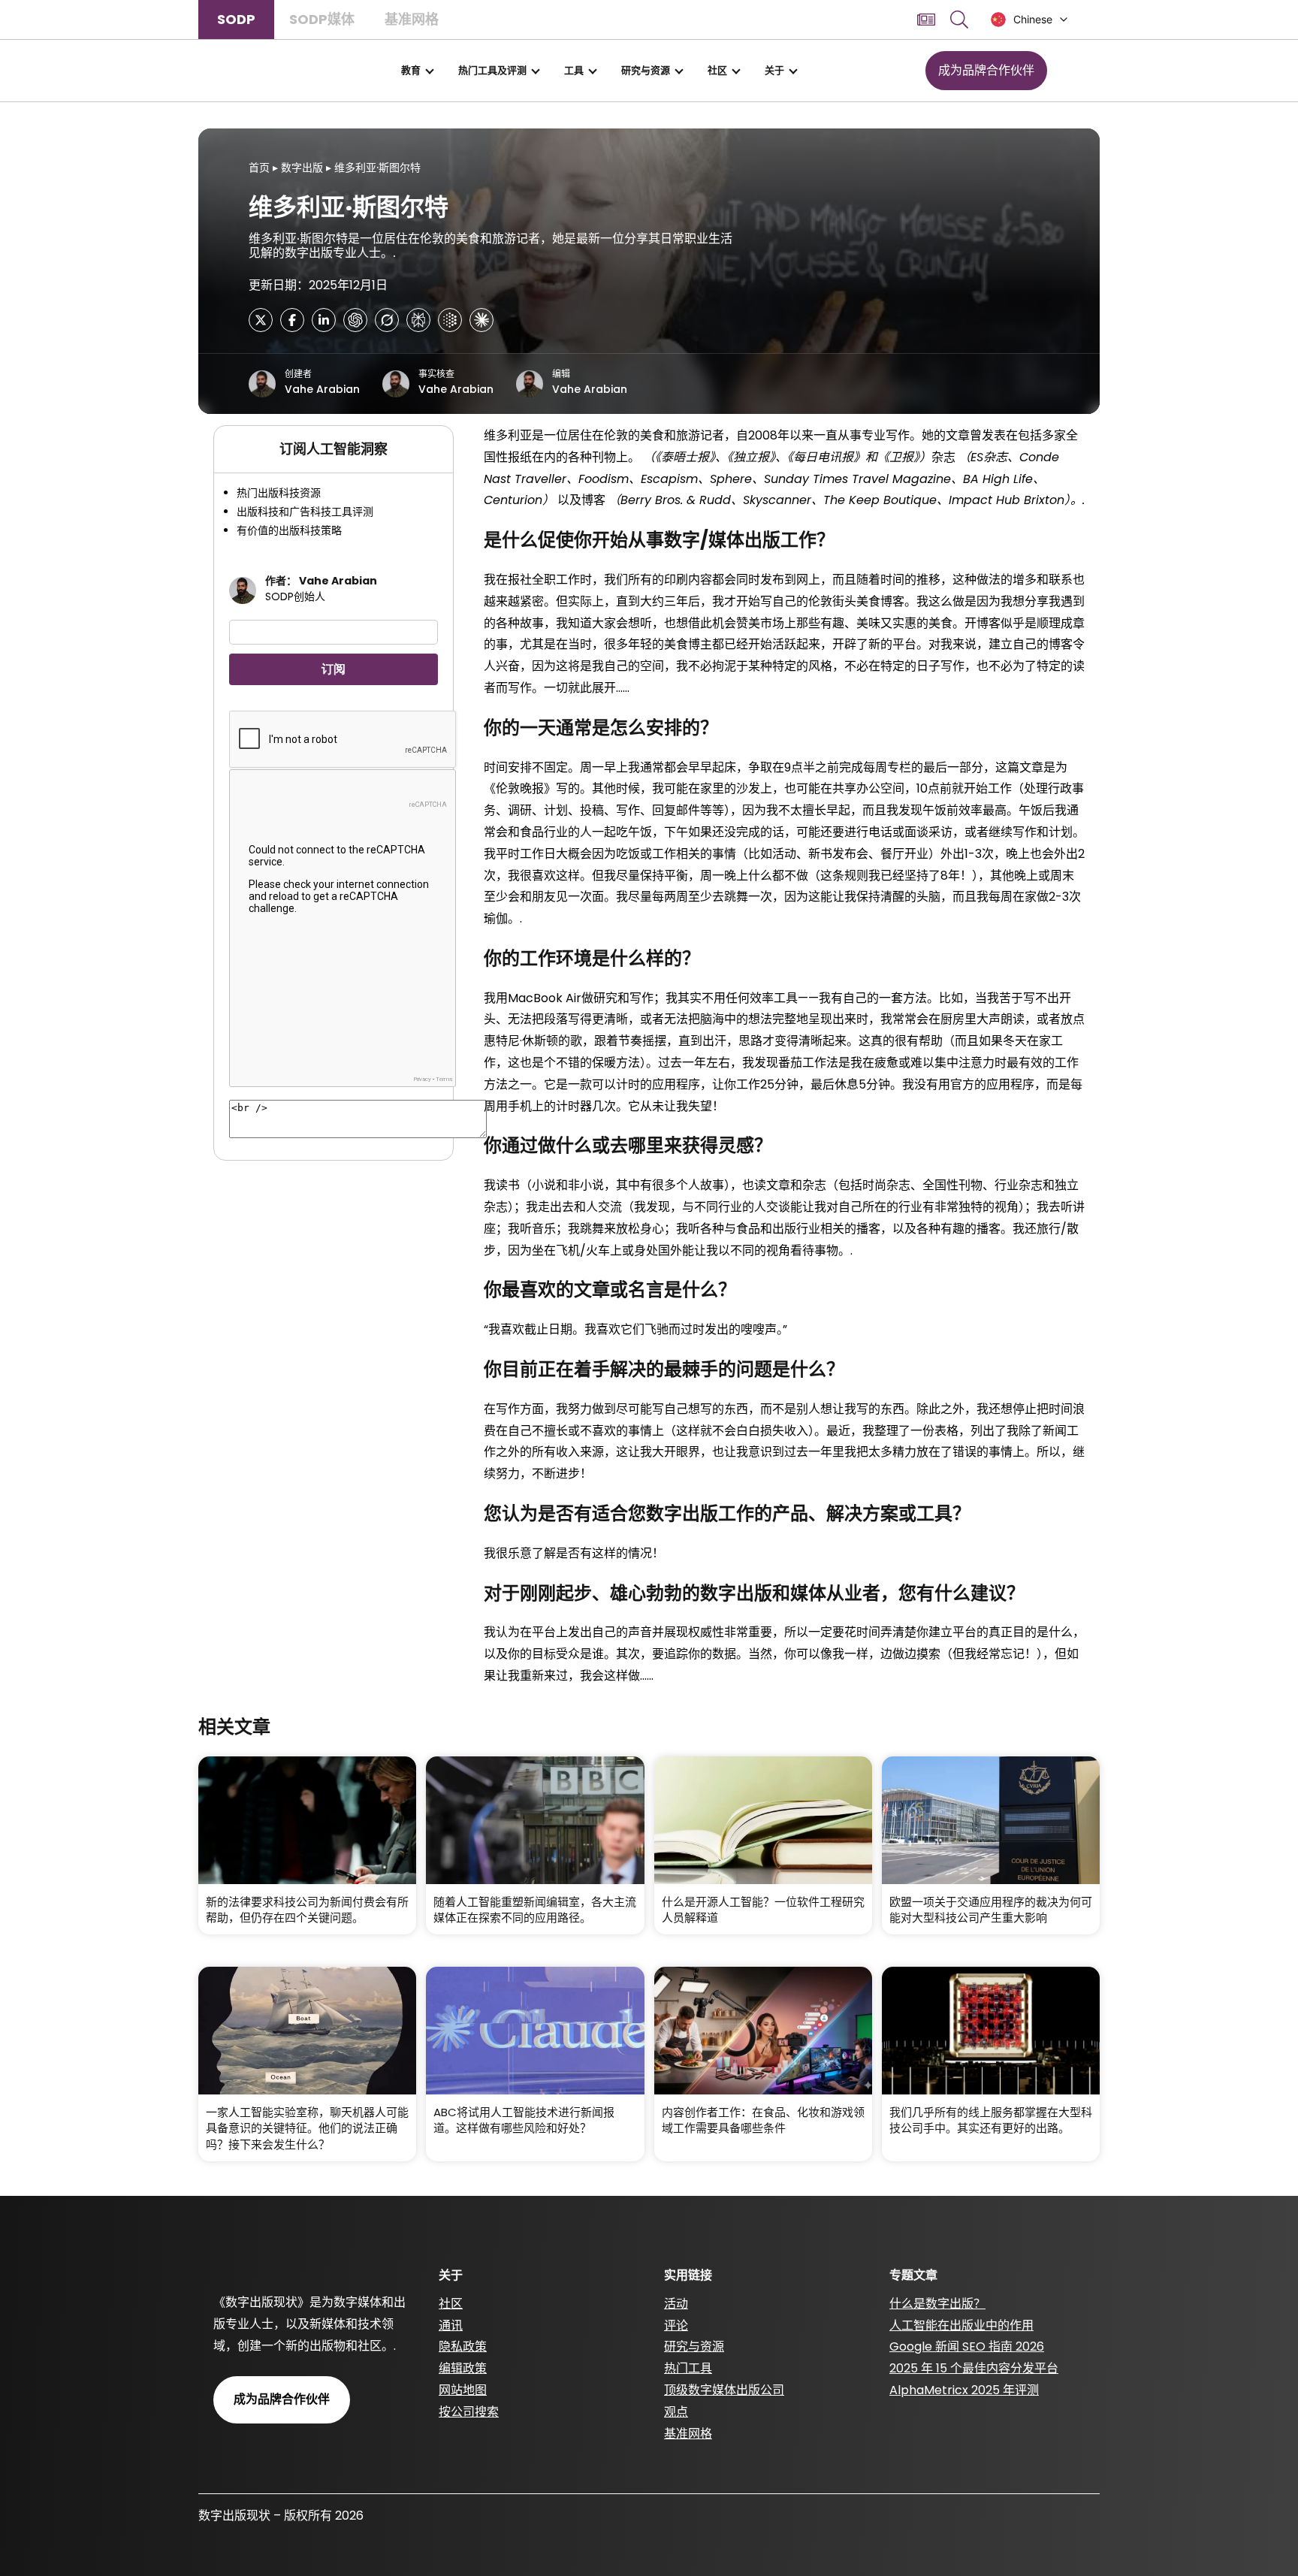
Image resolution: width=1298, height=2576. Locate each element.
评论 (676, 2325)
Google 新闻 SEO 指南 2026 (967, 2346)
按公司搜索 (469, 2412)
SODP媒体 (322, 19)
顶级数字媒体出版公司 (724, 2390)
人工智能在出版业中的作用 (961, 2325)
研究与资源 (646, 70)
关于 (774, 70)
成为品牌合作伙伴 (986, 70)
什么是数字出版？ (937, 2304)
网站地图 (463, 2390)
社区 (717, 70)
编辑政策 (463, 2368)
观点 (676, 2412)
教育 (411, 70)
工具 (574, 70)
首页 (259, 168)
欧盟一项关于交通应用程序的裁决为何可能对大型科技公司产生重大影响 (991, 1910)
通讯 (451, 2325)
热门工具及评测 (492, 70)
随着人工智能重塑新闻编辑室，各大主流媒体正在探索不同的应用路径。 (535, 1910)
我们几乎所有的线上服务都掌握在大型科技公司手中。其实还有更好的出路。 (991, 2120)
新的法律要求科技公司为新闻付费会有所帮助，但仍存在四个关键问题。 (307, 1910)
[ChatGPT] (355, 320)
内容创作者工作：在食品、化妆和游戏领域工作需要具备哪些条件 (763, 2120)
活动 (676, 2304)
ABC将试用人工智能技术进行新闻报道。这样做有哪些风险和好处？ (524, 2120)
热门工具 (688, 2368)
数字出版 (302, 168)
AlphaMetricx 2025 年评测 (964, 2390)
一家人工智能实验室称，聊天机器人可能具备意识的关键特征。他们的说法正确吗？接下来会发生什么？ (307, 2128)
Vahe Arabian (322, 389)
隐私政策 (463, 2346)
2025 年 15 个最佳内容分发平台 (974, 2368)
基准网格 (412, 19)
